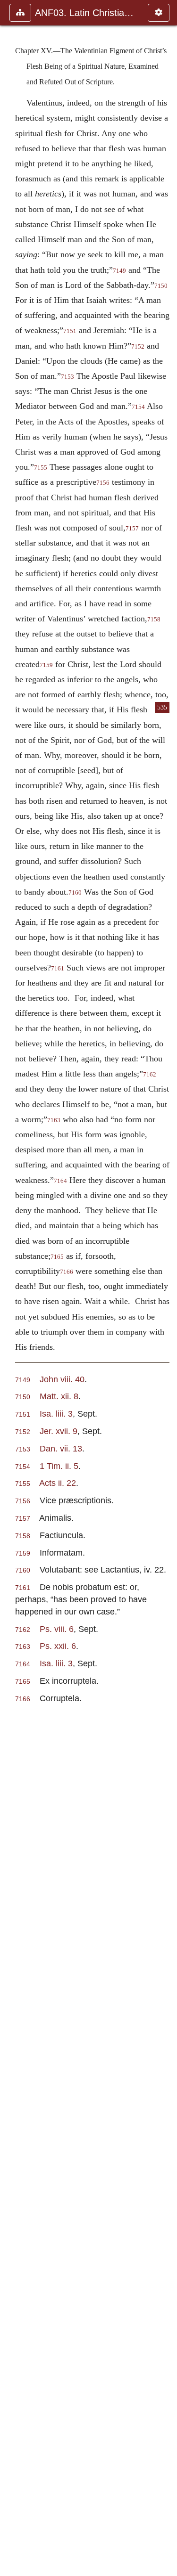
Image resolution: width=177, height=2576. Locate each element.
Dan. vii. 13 (61, 1448)
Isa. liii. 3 (56, 1414)
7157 (132, 529)
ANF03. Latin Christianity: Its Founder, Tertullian (87, 13)
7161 (58, 969)
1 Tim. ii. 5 (59, 1466)
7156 (103, 483)
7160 (75, 893)
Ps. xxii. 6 (58, 1646)
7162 (150, 1075)
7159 (46, 665)
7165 (57, 1257)
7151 (70, 331)
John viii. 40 (62, 1379)
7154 (138, 407)
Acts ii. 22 (58, 1483)
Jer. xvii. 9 (59, 1431)
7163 (54, 1120)
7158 (154, 620)
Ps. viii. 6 (57, 1629)
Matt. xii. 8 (59, 1396)
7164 (60, 1181)
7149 (119, 271)
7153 (67, 377)
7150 (23, 1397)
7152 (138, 347)
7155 (41, 468)
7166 (67, 1272)
